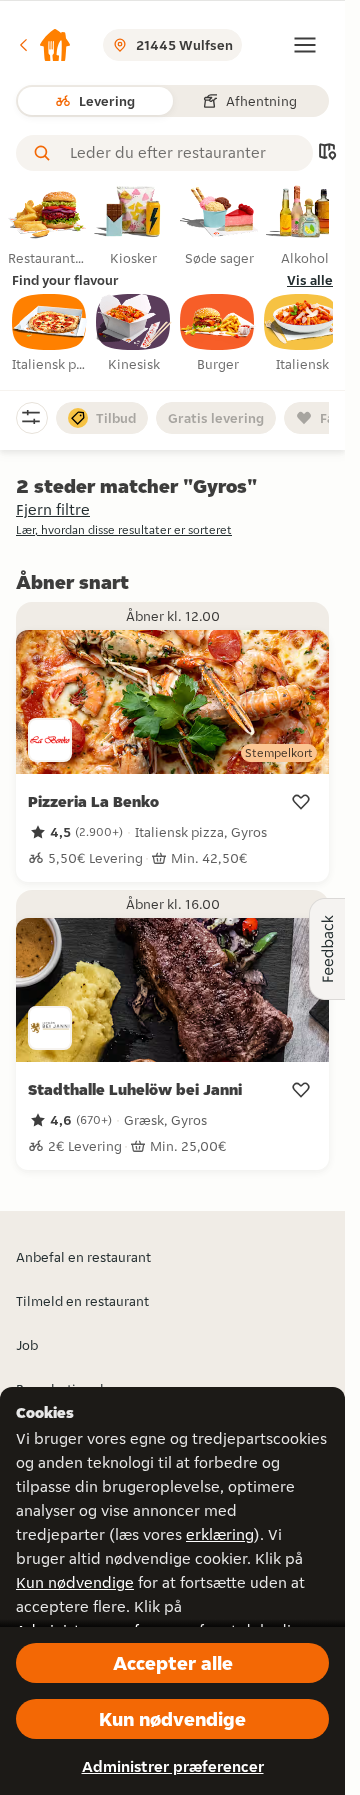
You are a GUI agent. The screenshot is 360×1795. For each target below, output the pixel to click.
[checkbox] (50, 334)
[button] (44, 45)
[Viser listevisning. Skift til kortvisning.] (327, 153)
